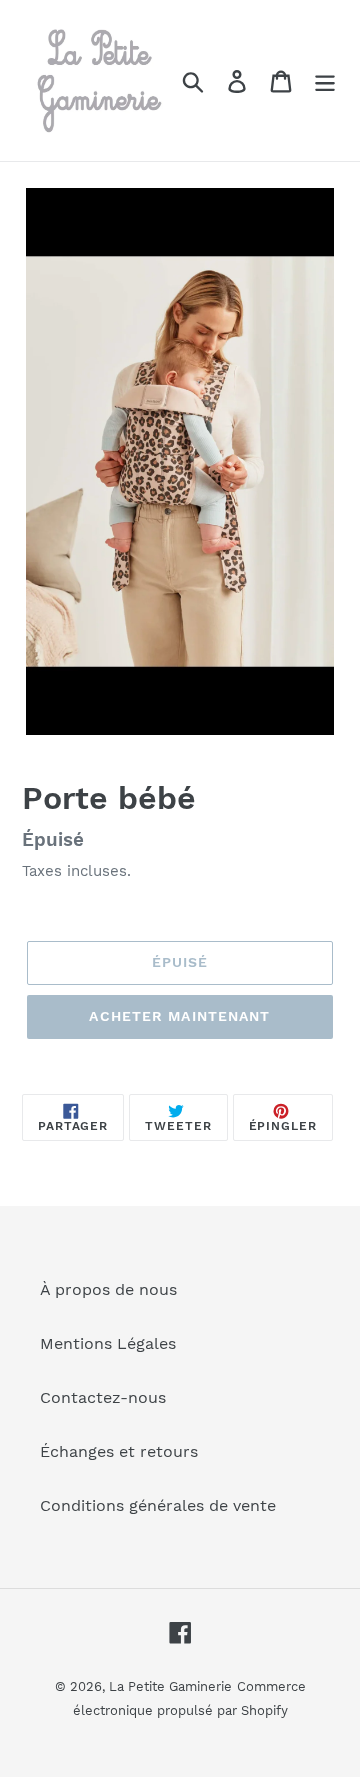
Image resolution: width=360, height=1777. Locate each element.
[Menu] (325, 80)
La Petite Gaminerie (170, 1686)
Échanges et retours (119, 1451)
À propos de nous (108, 1289)
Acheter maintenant (179, 1016)
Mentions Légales (108, 1343)
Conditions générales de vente (158, 1505)
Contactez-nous (103, 1397)
